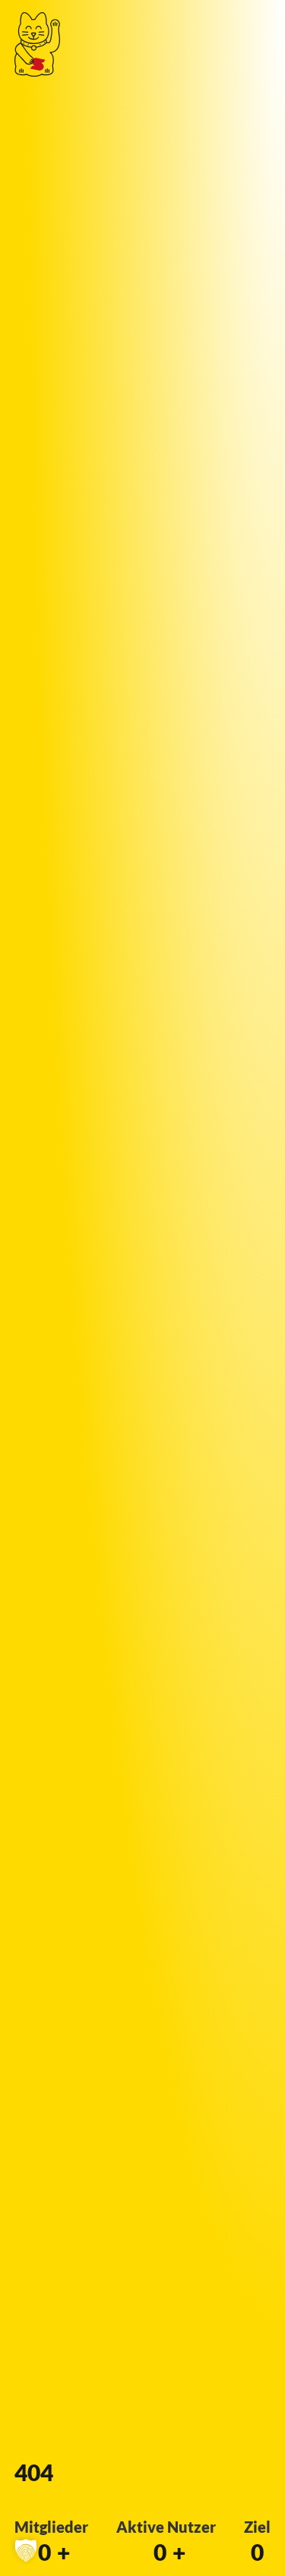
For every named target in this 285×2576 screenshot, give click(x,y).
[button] (26, 2550)
